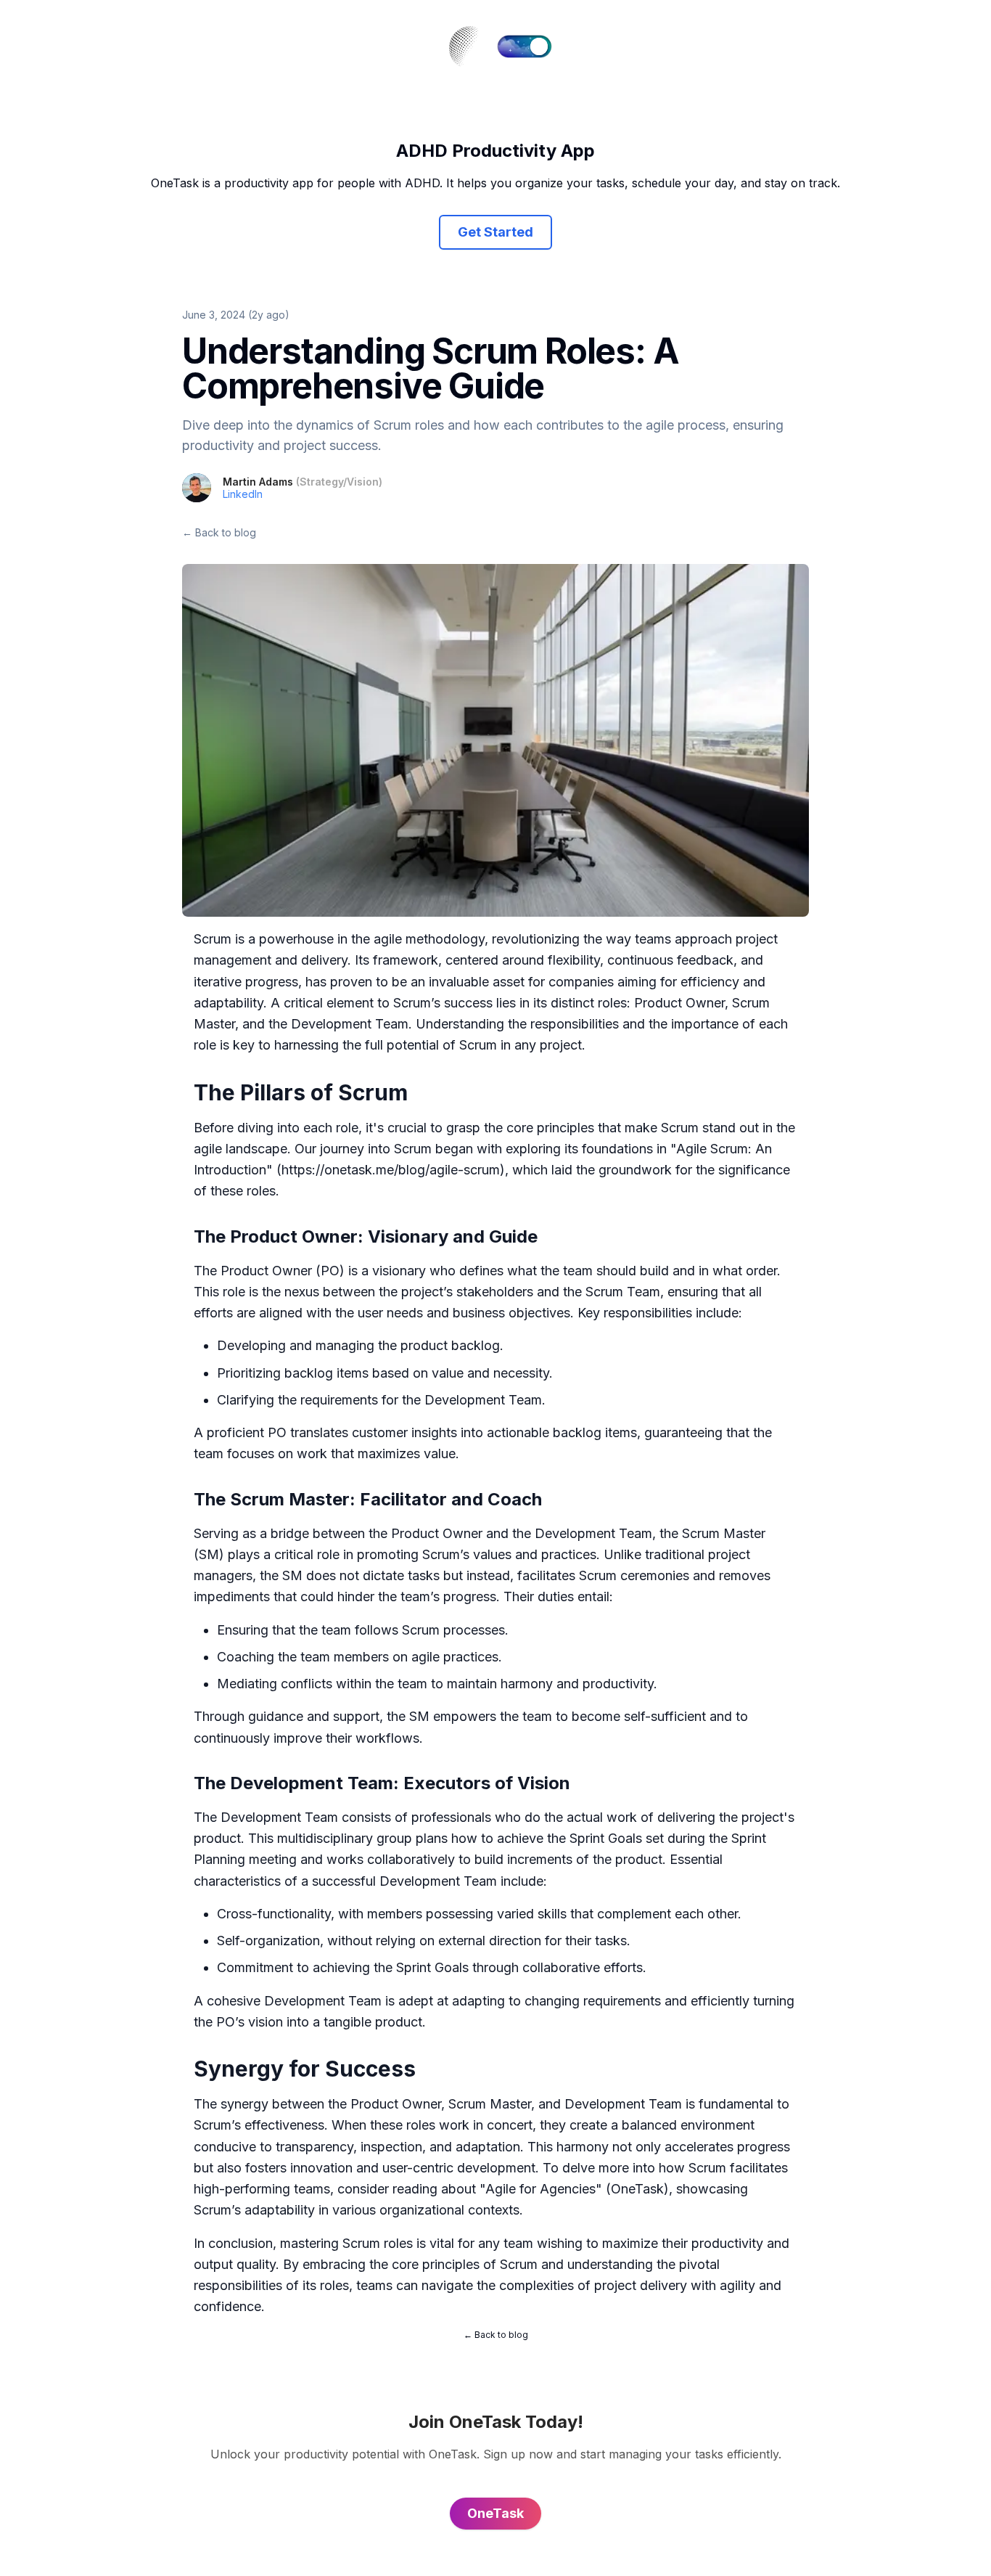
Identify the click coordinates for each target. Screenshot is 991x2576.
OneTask (637, 2189)
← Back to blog (219, 532)
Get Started (495, 232)
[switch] (525, 46)
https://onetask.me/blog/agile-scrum (391, 1170)
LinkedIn (243, 494)
